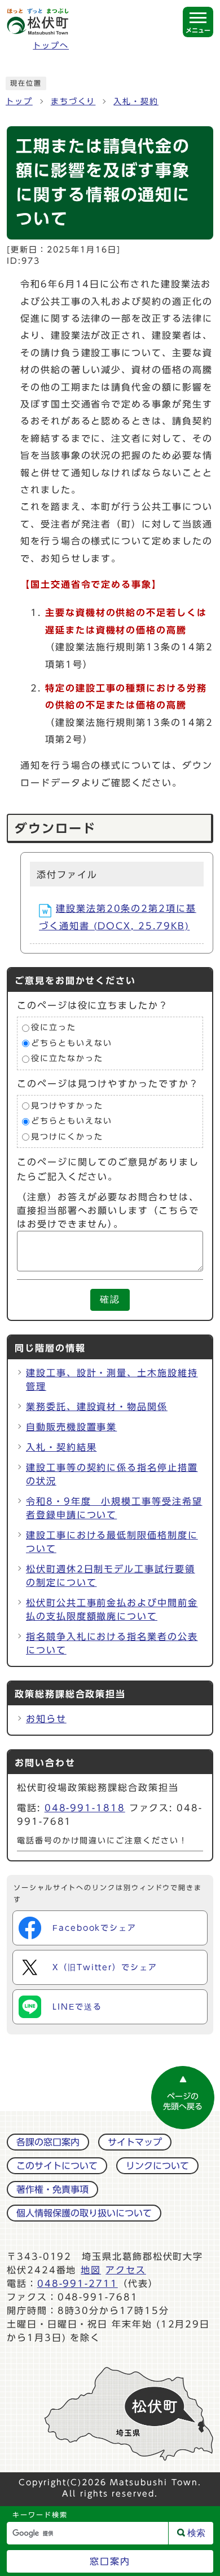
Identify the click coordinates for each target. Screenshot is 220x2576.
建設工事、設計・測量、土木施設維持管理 (112, 1380)
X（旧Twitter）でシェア (105, 1967)
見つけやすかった (67, 1106)
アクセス (126, 2270)
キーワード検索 (40, 2515)
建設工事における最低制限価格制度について (112, 1542)
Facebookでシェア (94, 1928)
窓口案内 (110, 2561)
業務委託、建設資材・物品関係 (97, 1407)
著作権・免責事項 (52, 2189)
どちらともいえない (71, 1043)
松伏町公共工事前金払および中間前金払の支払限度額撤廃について (112, 1610)
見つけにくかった (67, 1137)
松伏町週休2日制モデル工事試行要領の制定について (111, 1576)
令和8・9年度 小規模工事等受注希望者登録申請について (114, 1508)
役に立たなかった (67, 1059)
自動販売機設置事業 (71, 1427)
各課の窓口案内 (48, 2142)
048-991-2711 (78, 2284)
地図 (91, 2270)
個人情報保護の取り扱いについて (84, 2213)
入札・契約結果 (61, 1447)
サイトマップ (135, 2142)
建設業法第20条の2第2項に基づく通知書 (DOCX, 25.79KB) (118, 917)
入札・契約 (136, 101)
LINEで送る (77, 2007)
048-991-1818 (85, 1808)
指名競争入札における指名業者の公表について (112, 1643)
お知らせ (46, 1719)
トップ (19, 101)
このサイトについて (57, 2166)
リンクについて (157, 2166)
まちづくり (73, 101)
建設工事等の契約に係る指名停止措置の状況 (112, 1474)
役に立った (54, 1027)
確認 (110, 1299)
